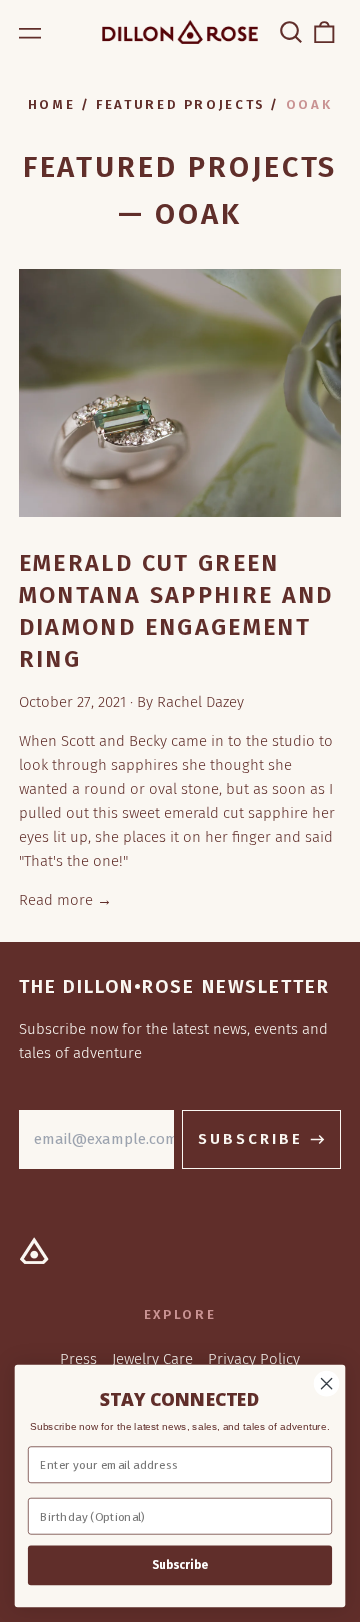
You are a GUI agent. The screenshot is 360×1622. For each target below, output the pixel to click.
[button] (291, 32)
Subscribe (180, 1565)
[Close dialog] (327, 1384)
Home (52, 104)
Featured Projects (180, 104)
